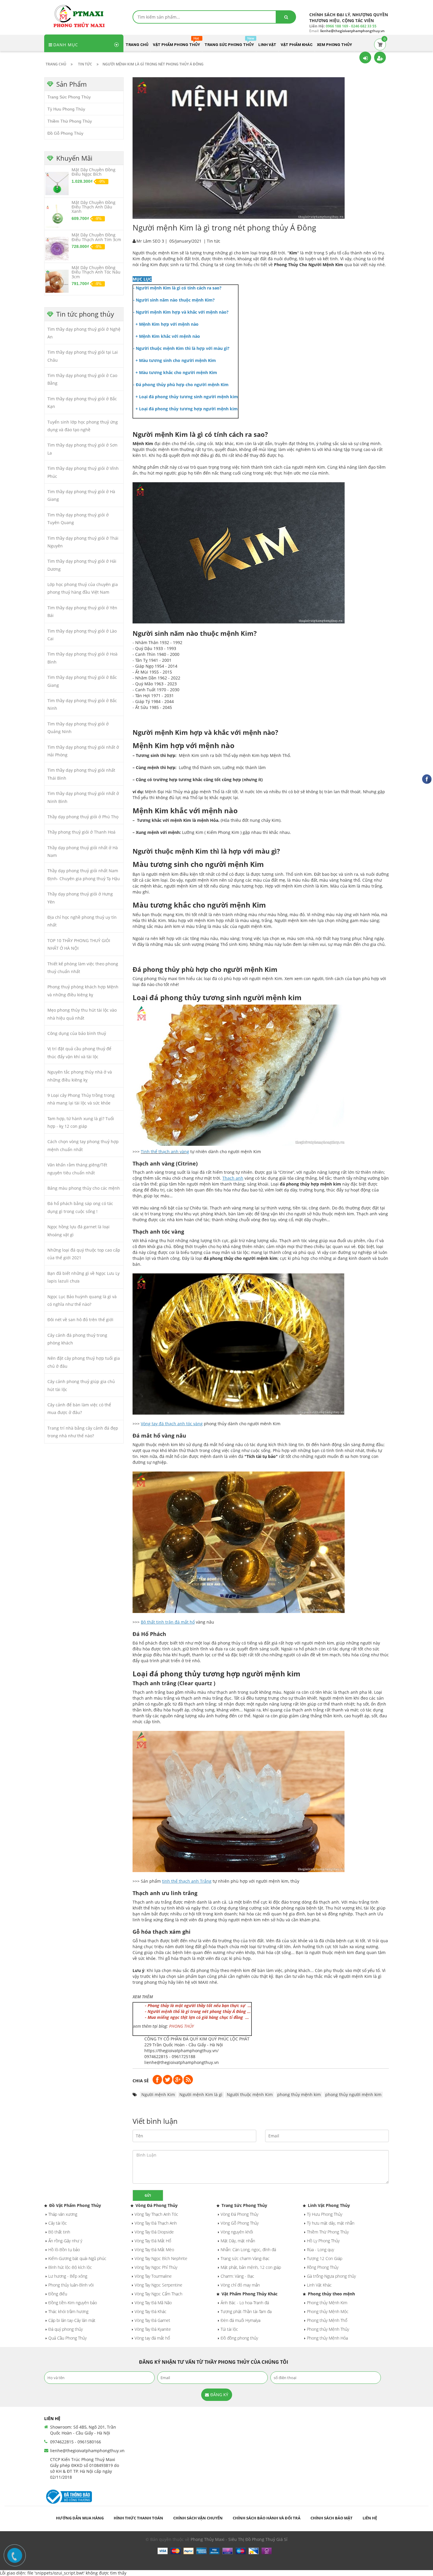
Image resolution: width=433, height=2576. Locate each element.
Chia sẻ (141, 2081)
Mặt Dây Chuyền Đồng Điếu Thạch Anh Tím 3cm (96, 237)
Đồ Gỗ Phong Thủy (65, 133)
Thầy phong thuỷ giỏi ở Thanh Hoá (81, 832)
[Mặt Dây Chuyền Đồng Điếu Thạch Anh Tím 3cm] (57, 248)
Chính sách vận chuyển (198, 2518)
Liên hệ (370, 2518)
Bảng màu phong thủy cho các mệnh (84, 1188)
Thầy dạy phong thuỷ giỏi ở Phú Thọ (83, 817)
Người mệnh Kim (158, 2094)
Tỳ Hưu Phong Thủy (66, 109)
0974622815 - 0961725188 (170, 2056)
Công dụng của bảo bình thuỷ (77, 1033)
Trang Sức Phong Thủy (69, 97)
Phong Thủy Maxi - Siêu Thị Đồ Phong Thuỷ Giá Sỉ (239, 2539)
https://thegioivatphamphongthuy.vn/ (181, 2051)
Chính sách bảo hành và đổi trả (267, 2518)
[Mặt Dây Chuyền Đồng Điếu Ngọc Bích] (57, 183)
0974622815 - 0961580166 (76, 2442)
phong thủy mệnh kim (299, 2094)
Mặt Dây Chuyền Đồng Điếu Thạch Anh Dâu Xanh (94, 207)
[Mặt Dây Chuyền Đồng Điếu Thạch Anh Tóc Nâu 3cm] (57, 281)
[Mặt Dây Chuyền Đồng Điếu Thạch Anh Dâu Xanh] (57, 216)
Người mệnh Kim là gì (201, 2094)
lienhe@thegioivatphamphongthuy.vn (182, 2062)
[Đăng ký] (380, 57)
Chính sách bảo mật (332, 2518)
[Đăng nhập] (365, 57)
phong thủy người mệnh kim (353, 2094)
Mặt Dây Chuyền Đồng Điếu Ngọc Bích (94, 172)
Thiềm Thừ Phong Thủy (70, 121)
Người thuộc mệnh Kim (250, 2094)
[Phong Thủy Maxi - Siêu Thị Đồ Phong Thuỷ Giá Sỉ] (81, 16)
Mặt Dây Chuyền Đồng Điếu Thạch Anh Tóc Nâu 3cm (96, 272)
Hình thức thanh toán (138, 2518)
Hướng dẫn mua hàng (80, 2518)
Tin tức (214, 241)
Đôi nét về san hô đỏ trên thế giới (80, 1320)
